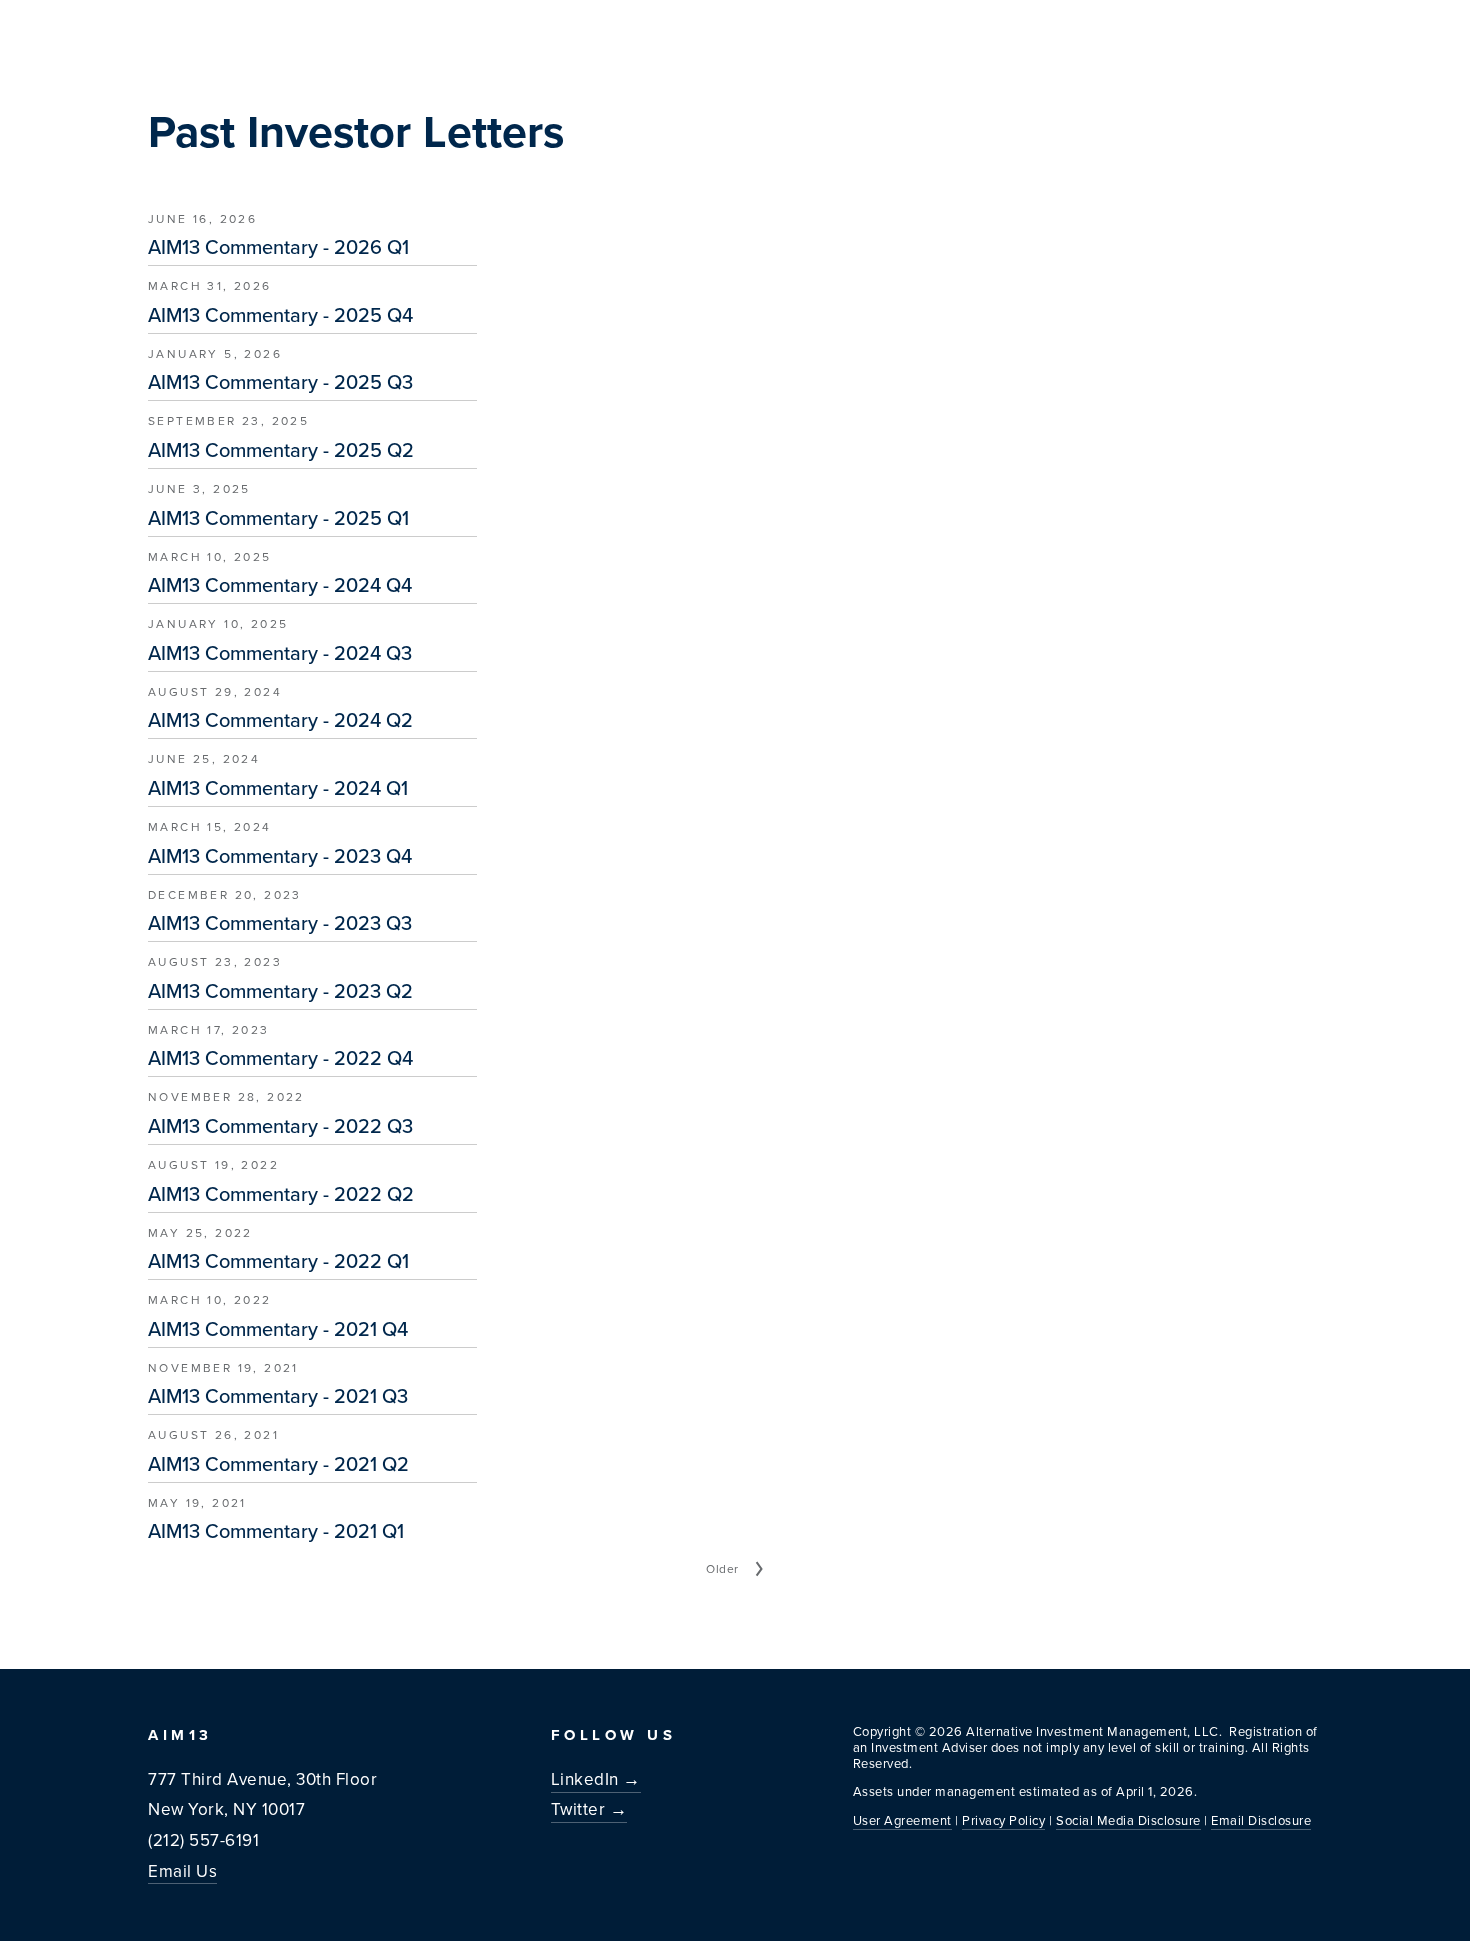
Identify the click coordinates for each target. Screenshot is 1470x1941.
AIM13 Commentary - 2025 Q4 (280, 315)
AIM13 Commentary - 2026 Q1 (278, 247)
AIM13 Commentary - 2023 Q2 (280, 991)
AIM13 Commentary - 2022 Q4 (280, 1058)
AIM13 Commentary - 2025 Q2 (281, 450)
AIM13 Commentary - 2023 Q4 (280, 856)
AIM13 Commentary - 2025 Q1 (278, 518)
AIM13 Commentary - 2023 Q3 (280, 923)
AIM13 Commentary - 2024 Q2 (280, 720)
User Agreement (902, 1820)
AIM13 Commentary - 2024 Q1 (278, 788)
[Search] (334, 29)
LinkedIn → (596, 1779)
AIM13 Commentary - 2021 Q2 (278, 1464)
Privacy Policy (1003, 1820)
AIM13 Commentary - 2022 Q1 (278, 1261)
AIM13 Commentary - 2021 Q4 (278, 1329)
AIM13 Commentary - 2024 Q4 (280, 585)
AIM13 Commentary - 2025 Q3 (280, 382)
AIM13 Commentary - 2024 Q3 (280, 653)
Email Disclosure (1261, 1820)
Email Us (182, 1871)
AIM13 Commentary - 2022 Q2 (281, 1194)
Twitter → (589, 1809)
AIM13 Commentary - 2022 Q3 (280, 1126)
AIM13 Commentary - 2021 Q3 (278, 1396)
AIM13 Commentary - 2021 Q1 (276, 1531)
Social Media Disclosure (1128, 1820)
